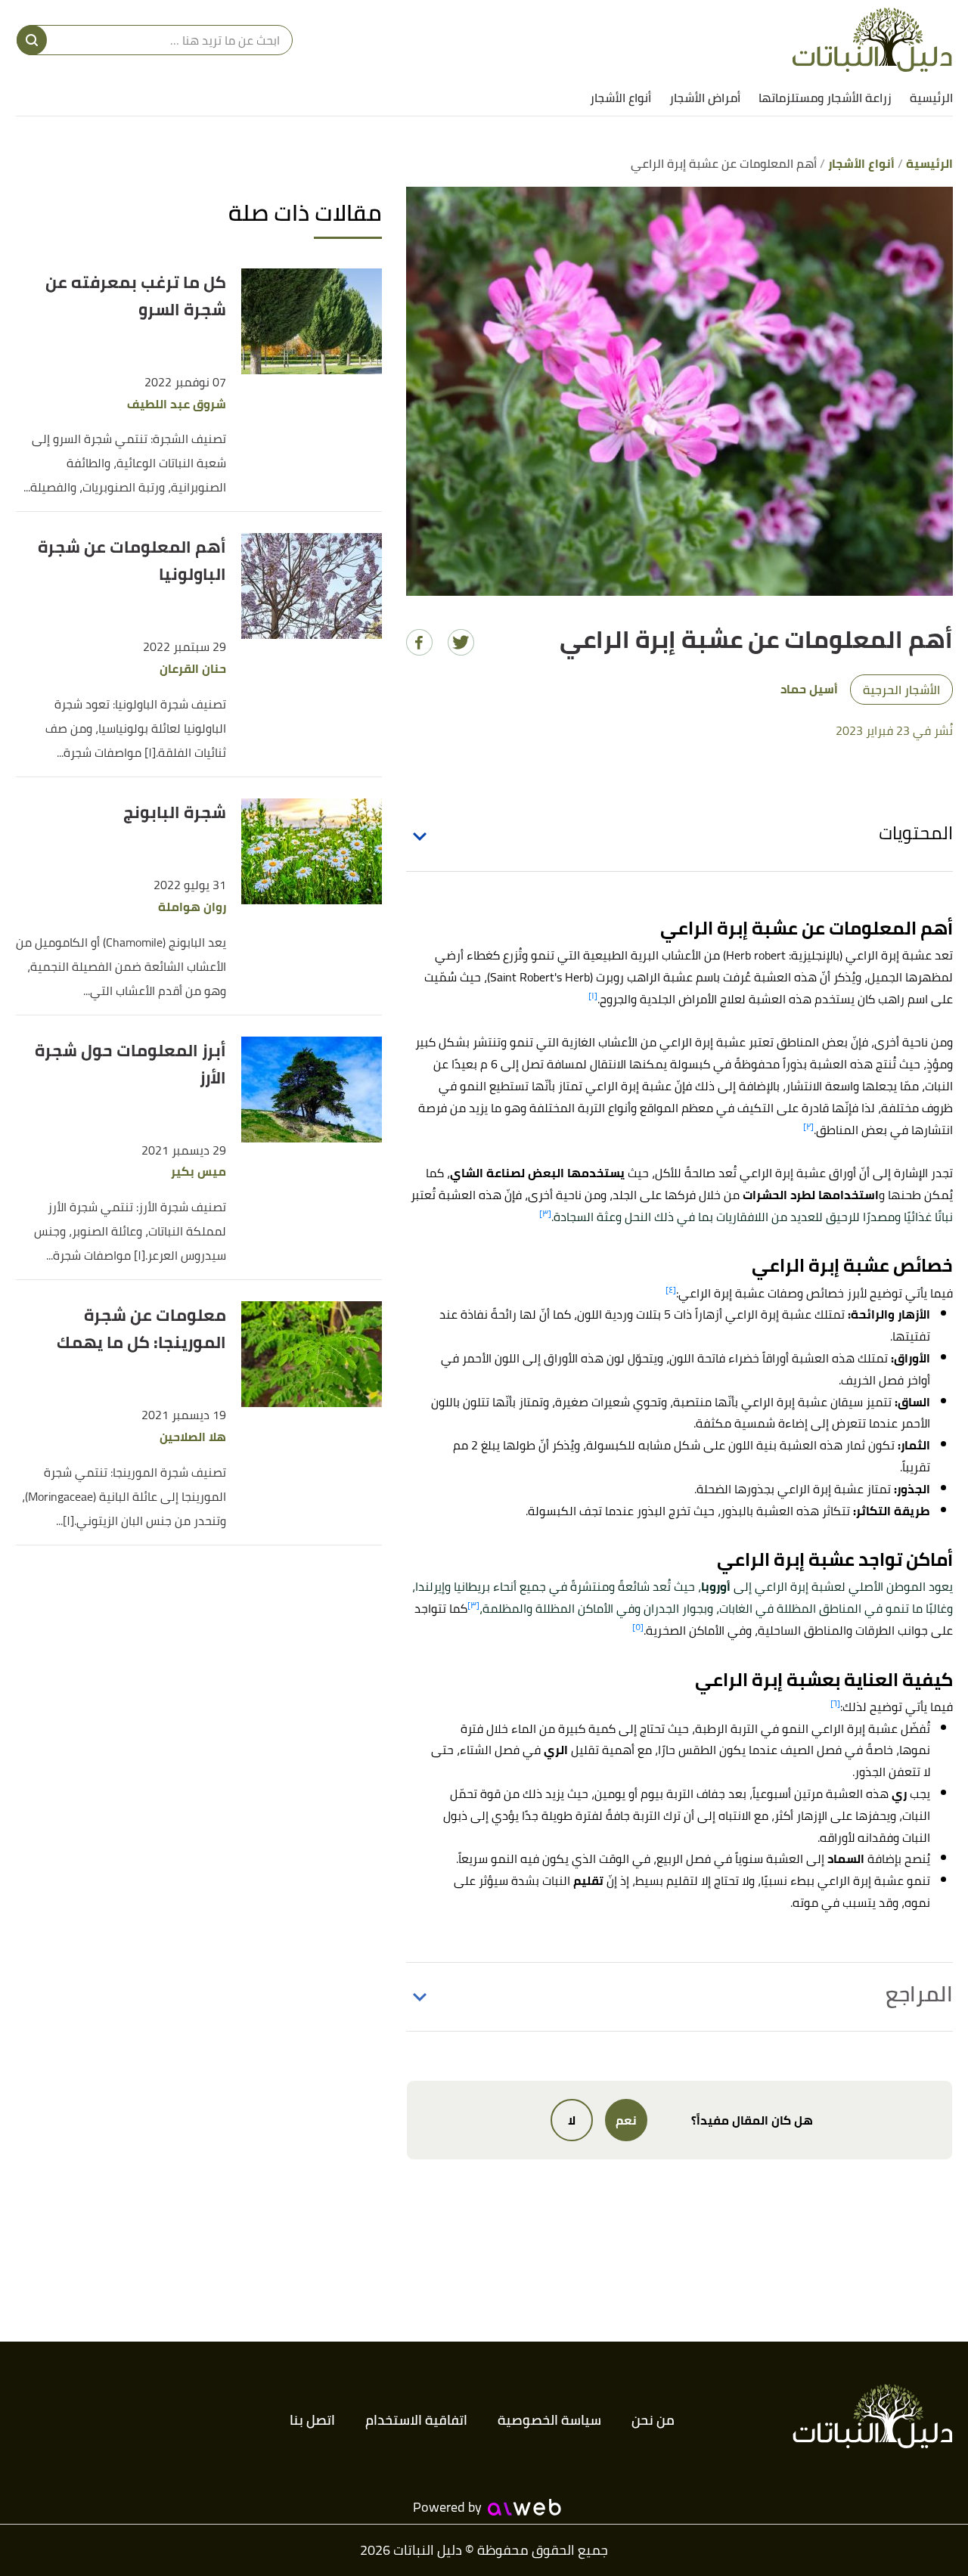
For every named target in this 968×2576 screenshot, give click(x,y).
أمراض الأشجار (705, 98)
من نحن (653, 2420)
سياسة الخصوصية (549, 2420)
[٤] (671, 1290)
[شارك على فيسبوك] (419, 642)
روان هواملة (192, 907)
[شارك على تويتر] (461, 642)
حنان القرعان (193, 669)
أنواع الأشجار (621, 98)
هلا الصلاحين (193, 1437)
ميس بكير (199, 1172)
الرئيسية (931, 98)
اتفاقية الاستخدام (416, 2420)
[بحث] (32, 40)
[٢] (808, 1126)
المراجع (919, 1994)
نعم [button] (626, 2120)
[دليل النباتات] (872, 40)
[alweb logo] (524, 2507)
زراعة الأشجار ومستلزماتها (825, 98)
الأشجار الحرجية (901, 690)
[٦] (835, 1703)
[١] (593, 995)
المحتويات (916, 833)
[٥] (638, 1627)
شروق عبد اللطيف (177, 404)
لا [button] (572, 2120)
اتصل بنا (312, 2420)
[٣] (545, 1213)
